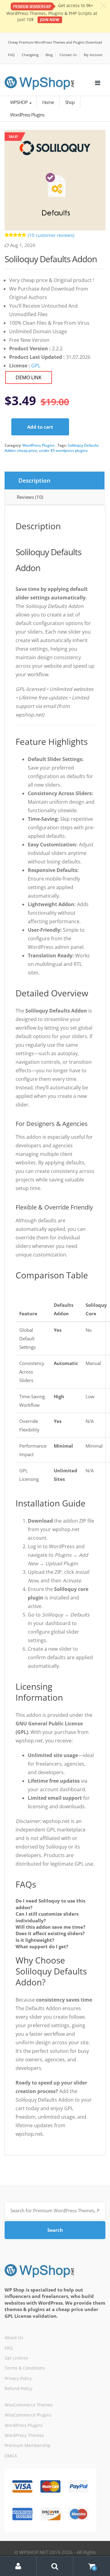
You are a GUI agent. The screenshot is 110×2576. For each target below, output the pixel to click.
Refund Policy (18, 2388)
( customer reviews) (51, 235)
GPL (36, 366)
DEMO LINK (29, 377)
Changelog (30, 55)
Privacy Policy (18, 2378)
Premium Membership (28, 2445)
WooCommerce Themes (29, 2405)
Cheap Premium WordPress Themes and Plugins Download (55, 42)
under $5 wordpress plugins (63, 450)
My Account (93, 55)
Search (55, 2230)
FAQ (11, 55)
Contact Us (68, 55)
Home (48, 102)
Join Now (50, 20)
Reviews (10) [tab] (30, 497)
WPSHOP (19, 102)
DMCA (11, 2456)
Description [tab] (34, 481)
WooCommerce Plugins (28, 2415)
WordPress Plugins (38, 445)
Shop (70, 102)
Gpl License (16, 2358)
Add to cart (40, 427)
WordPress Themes (24, 2435)
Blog (49, 55)
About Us (14, 2337)
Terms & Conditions (25, 2368)
